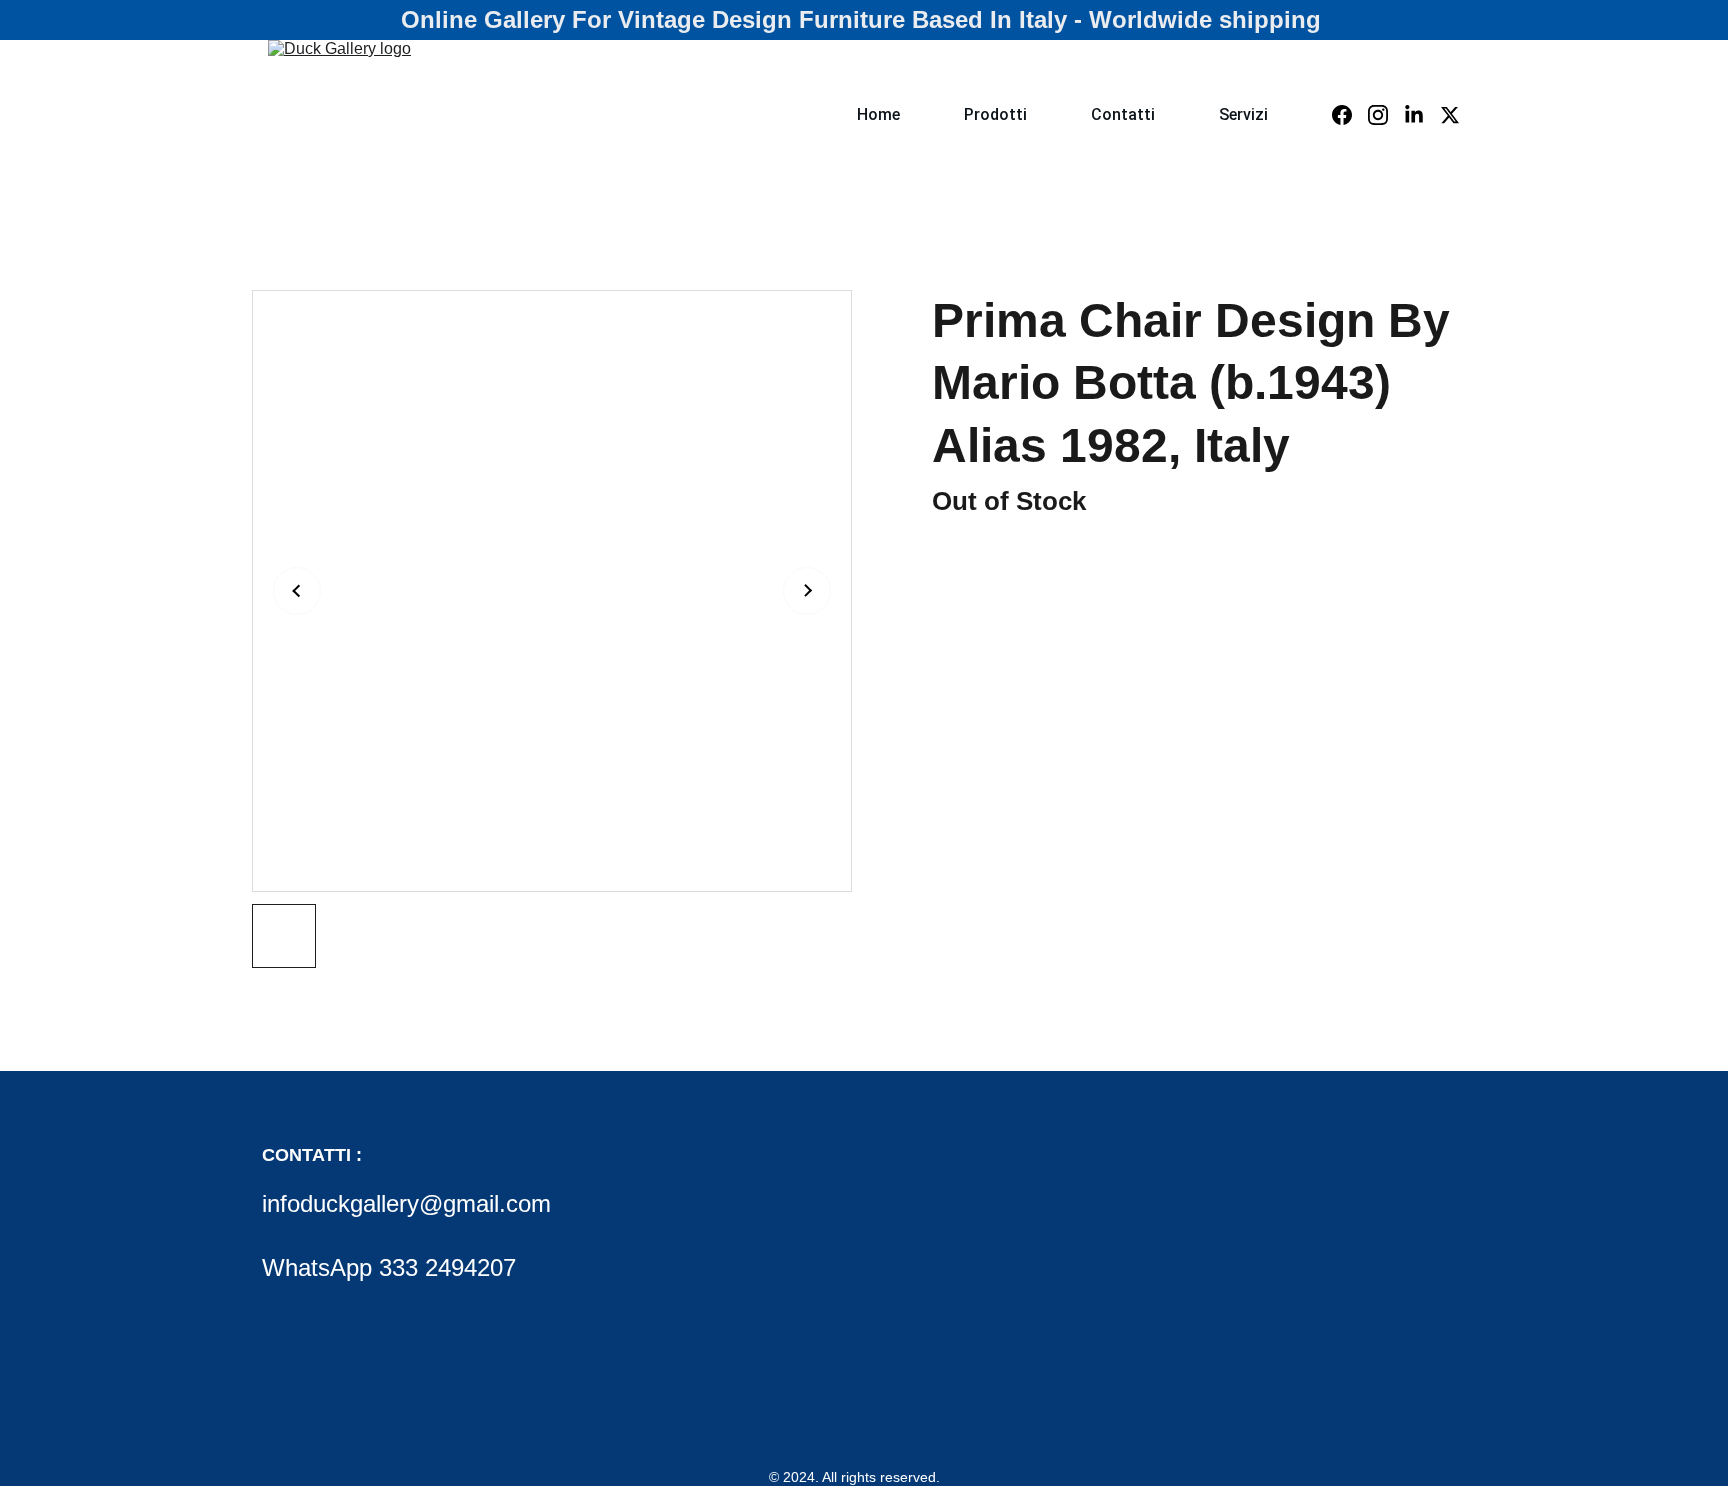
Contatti (1123, 114)
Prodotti (995, 114)
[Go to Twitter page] (1450, 115)
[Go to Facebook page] (1350, 115)
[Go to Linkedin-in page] (1422, 115)
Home (878, 114)
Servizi (1243, 114)
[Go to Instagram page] (1386, 115)
